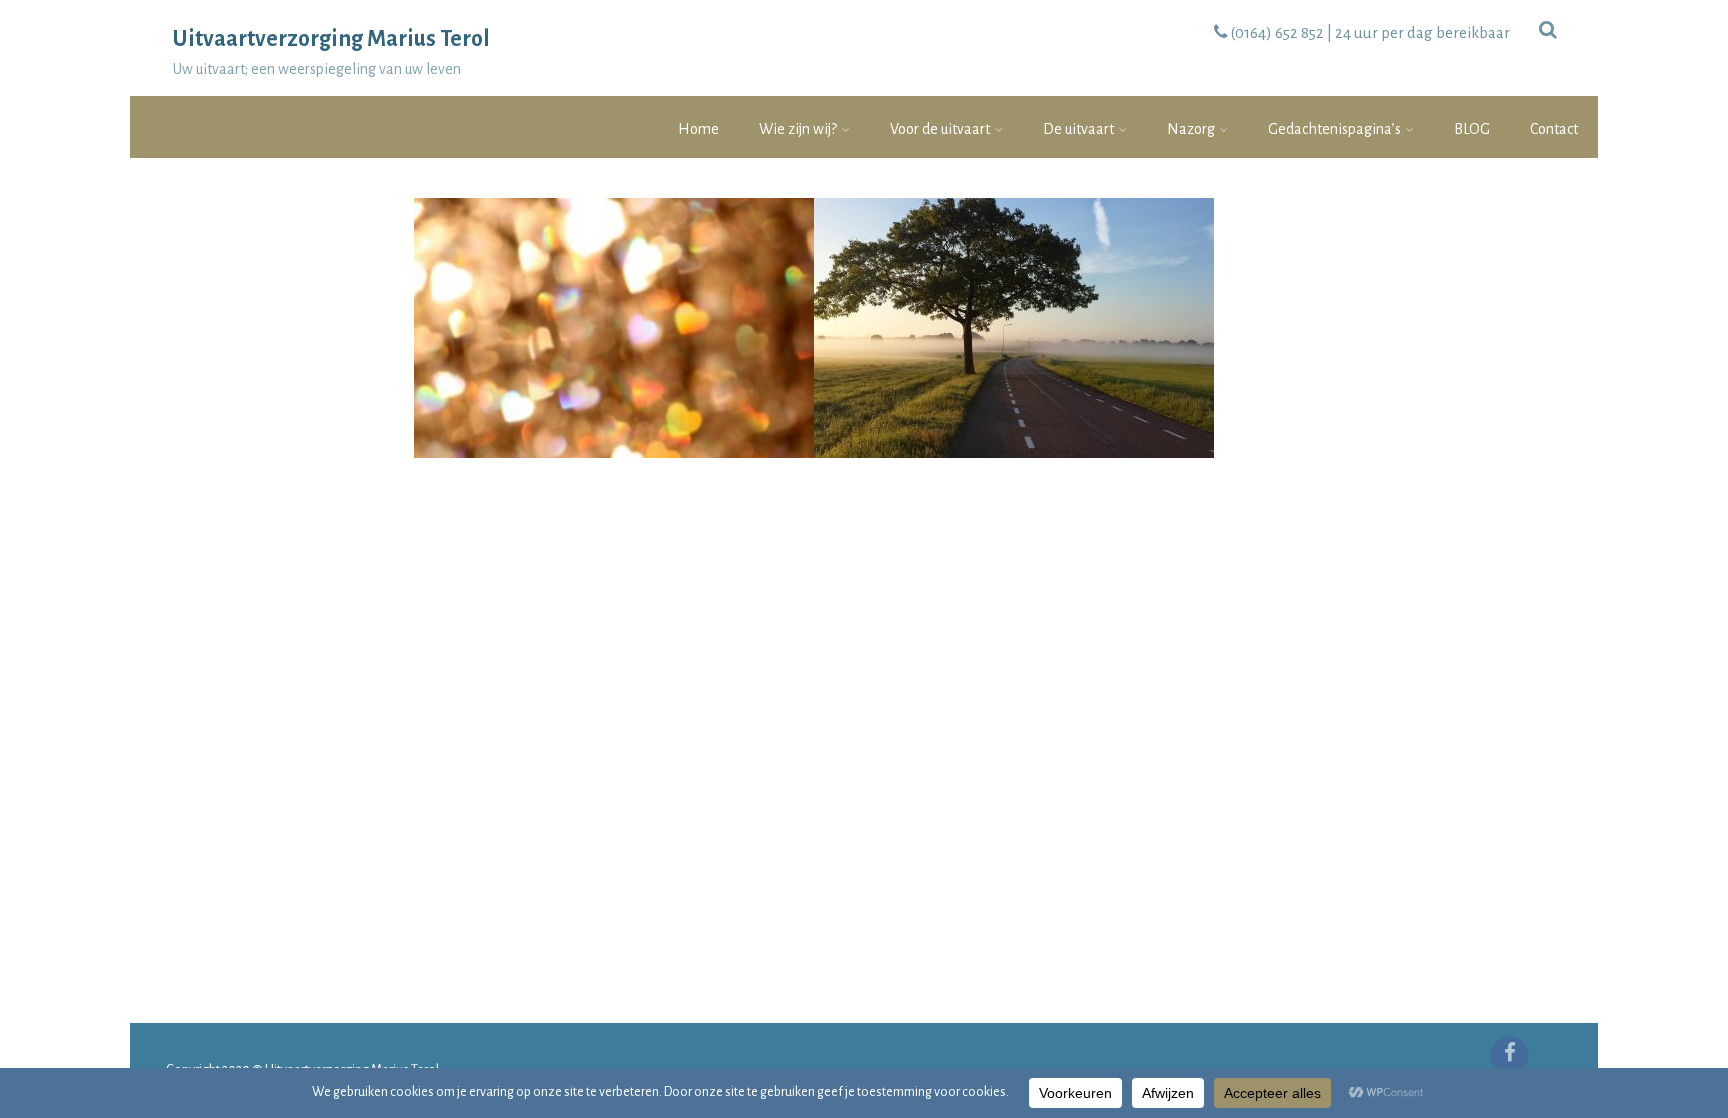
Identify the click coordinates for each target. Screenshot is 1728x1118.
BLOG (1472, 129)
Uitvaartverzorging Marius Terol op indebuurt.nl (614, 240)
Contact (1554, 129)
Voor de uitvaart (940, 129)
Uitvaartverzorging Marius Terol (331, 39)
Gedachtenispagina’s (1334, 129)
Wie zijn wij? (798, 129)
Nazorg (1191, 129)
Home (698, 129)
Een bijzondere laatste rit (1014, 240)
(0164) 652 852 (1277, 32)
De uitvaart (1078, 129)
